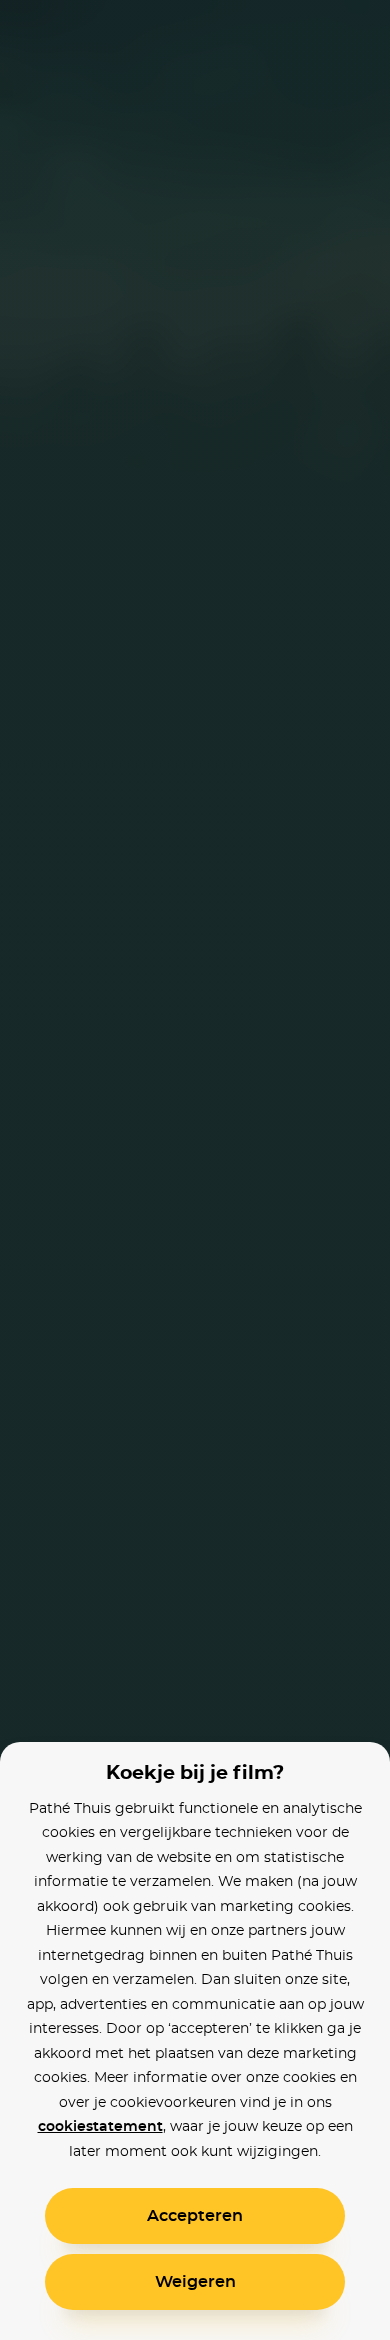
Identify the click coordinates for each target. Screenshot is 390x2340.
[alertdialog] (195, 1170)
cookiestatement (100, 2127)
